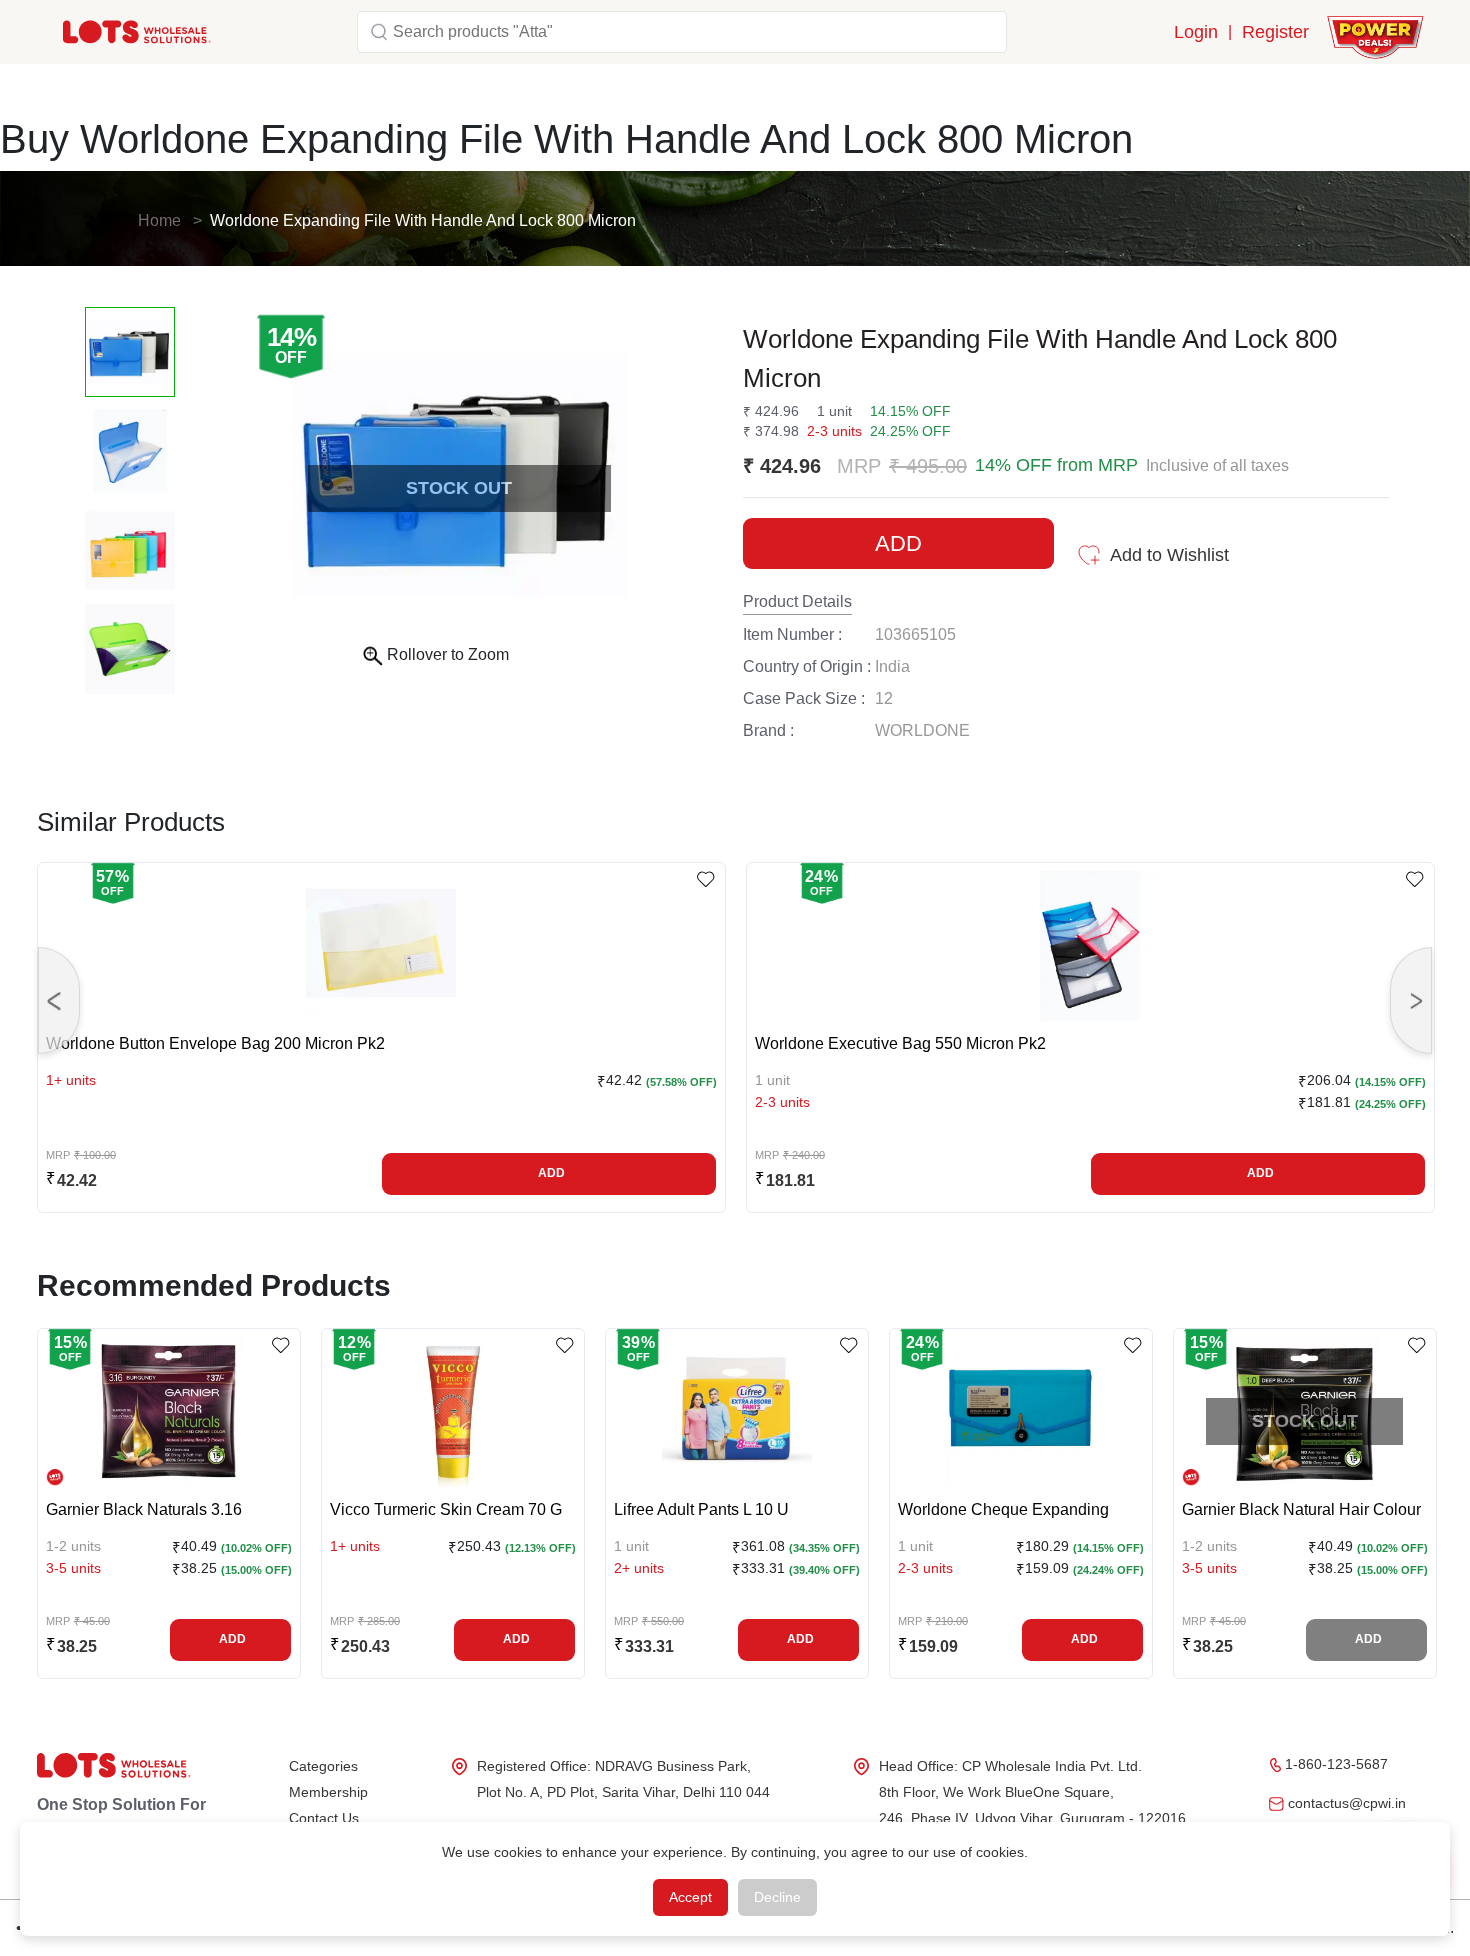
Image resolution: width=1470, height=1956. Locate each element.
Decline (777, 1897)
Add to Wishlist (1169, 555)
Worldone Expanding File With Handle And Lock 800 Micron (423, 220)
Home (159, 220)
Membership (328, 1792)
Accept (690, 1897)
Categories (323, 1766)
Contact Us (324, 1818)
